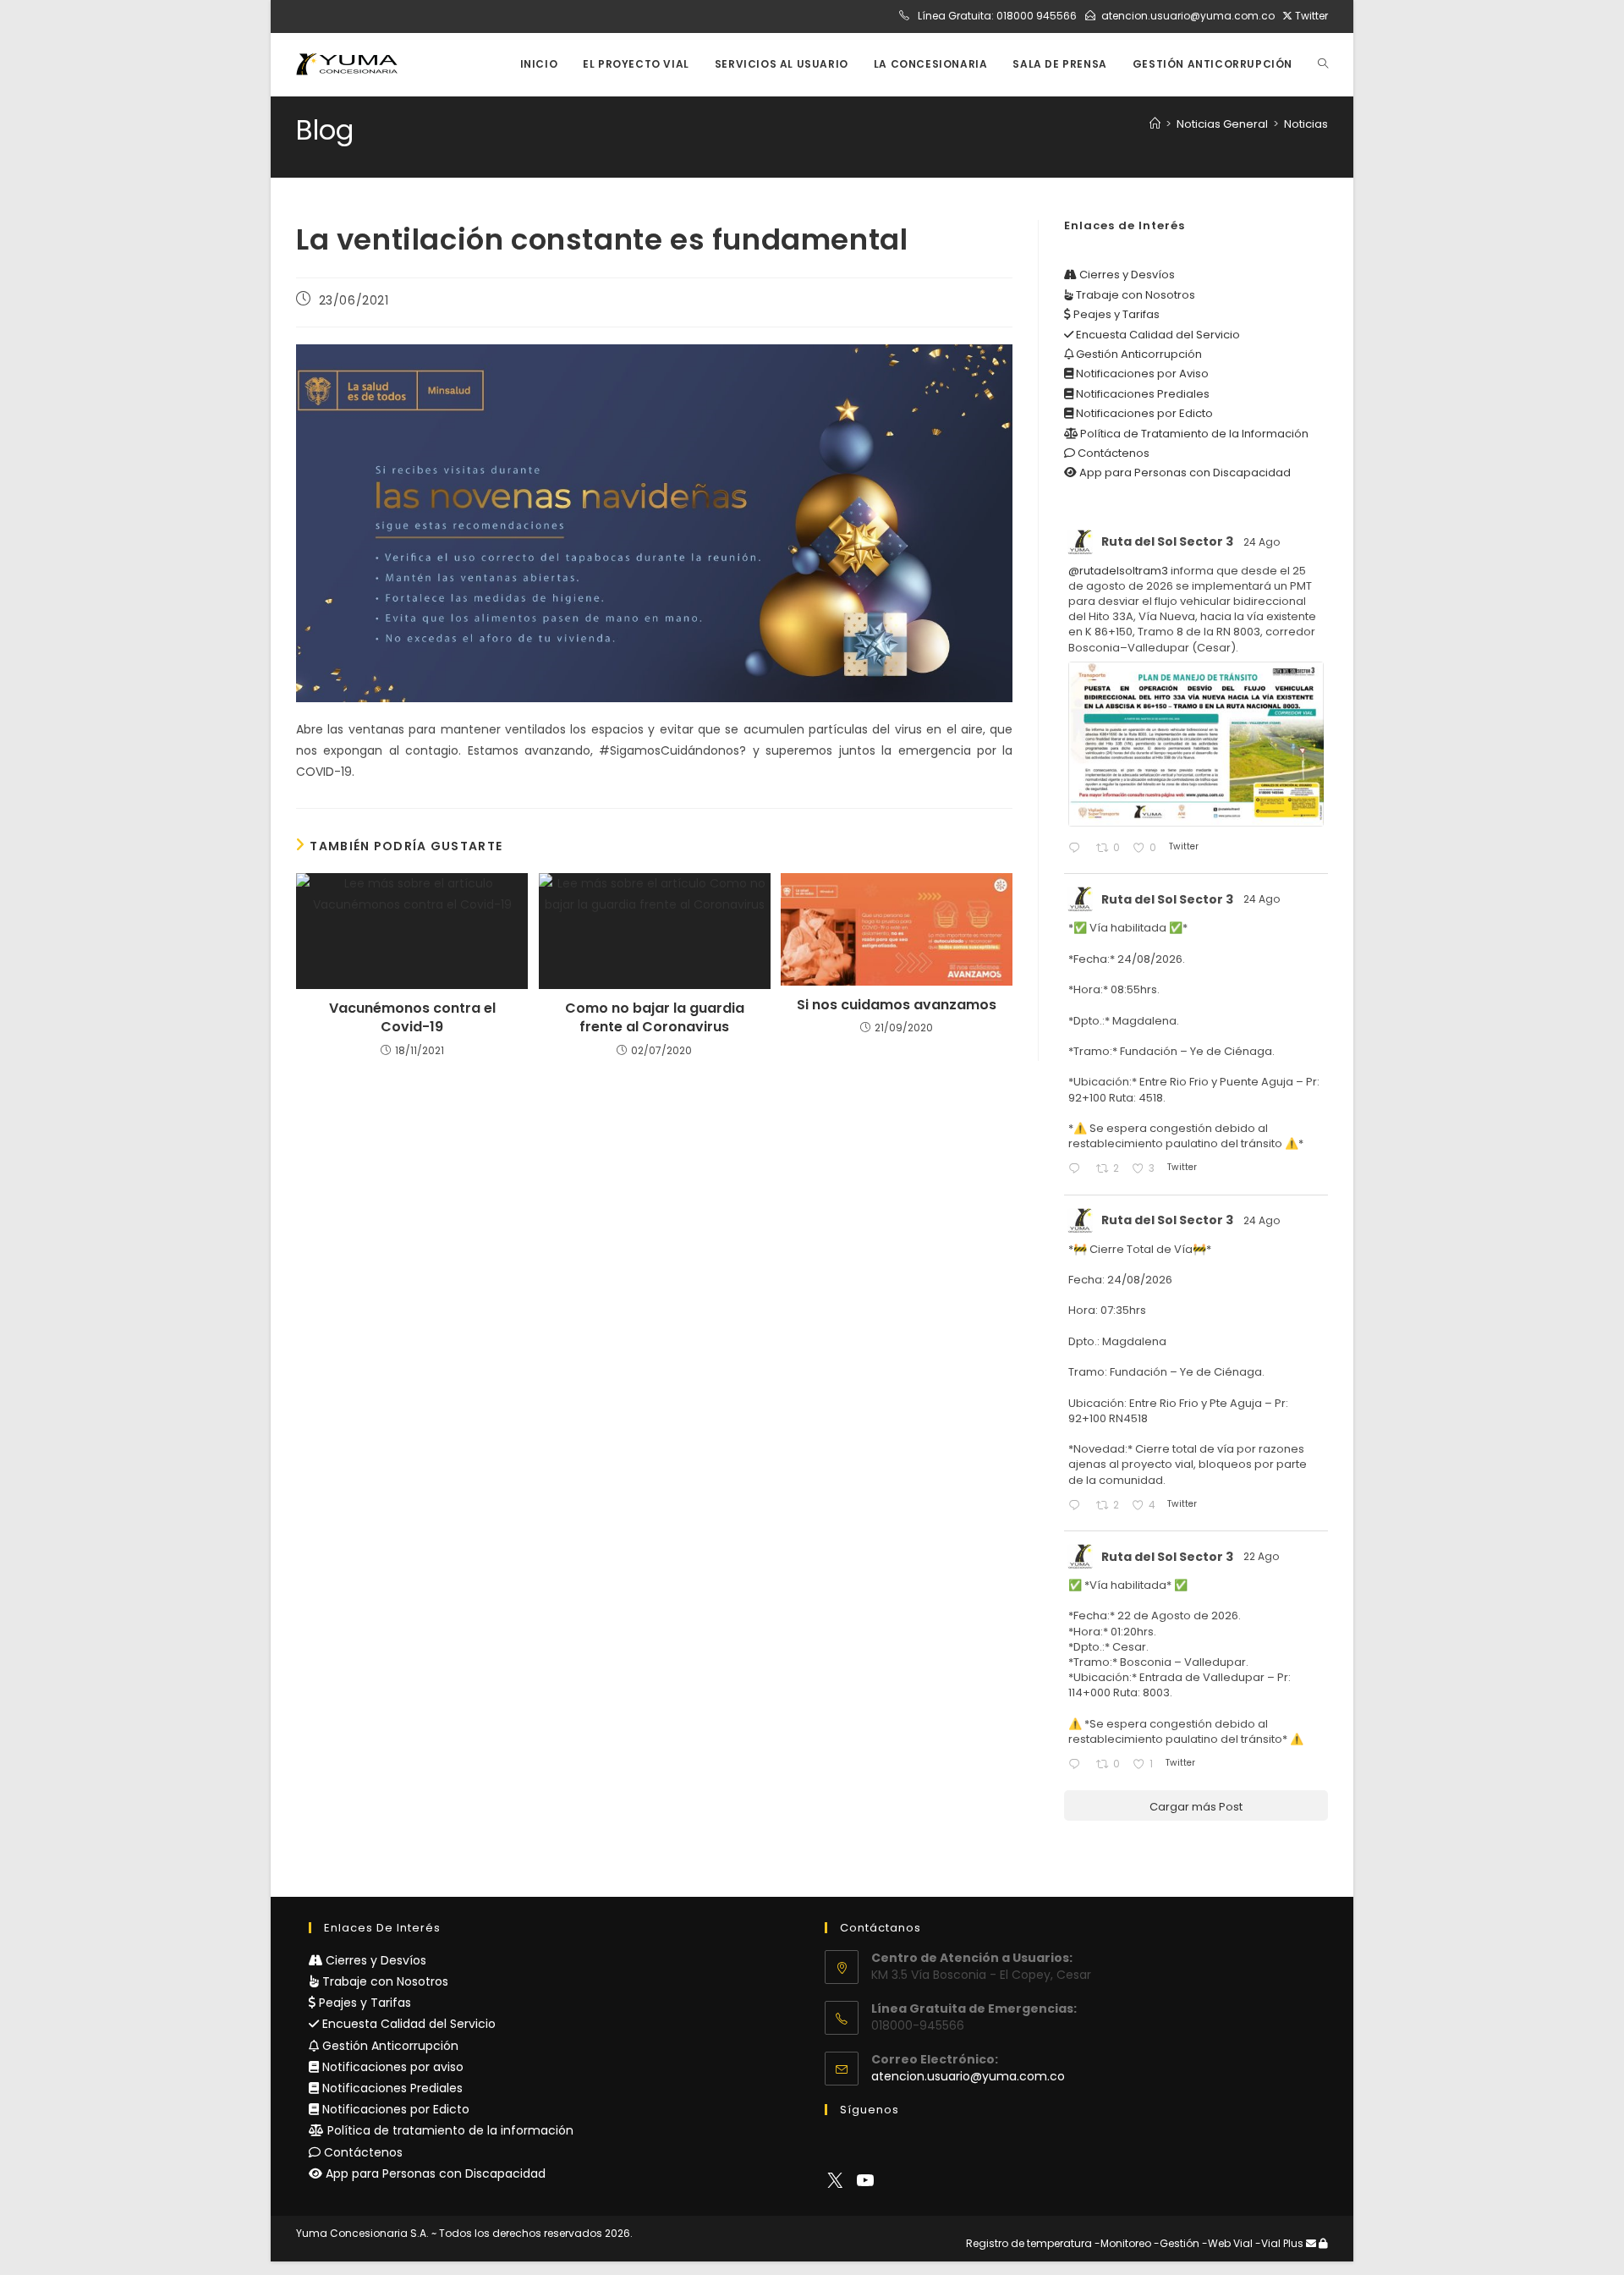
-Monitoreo (1123, 2243)
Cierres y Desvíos (1126, 275)
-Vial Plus (1279, 2243)
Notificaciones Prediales (1141, 394)
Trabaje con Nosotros (1134, 295)
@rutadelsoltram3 (1118, 571)
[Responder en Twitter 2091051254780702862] (1078, 1765)
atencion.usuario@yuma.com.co (1188, 16)
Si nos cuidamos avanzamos (897, 1005)
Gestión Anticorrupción (1138, 354)
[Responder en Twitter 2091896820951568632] (1078, 1170)
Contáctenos (1112, 453)
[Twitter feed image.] (1196, 744)
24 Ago (1263, 542)
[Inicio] (1155, 124)
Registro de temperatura (1029, 2243)
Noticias (1306, 124)
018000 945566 (1037, 16)
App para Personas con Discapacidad (1184, 473)
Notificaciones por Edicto (1143, 413)
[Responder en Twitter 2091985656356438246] (1078, 849)
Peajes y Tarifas (1115, 314)
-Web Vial (1227, 2243)
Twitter (1310, 16)
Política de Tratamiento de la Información (1193, 434)
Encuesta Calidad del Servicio (1157, 335)
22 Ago (1262, 1556)
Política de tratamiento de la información (449, 2130)
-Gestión (1177, 2243)
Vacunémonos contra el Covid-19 (412, 1018)
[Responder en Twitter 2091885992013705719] (1078, 1506)
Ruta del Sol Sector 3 (1167, 541)
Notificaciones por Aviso (1141, 374)
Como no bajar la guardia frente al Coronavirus (655, 1018)
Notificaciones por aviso (391, 2067)
